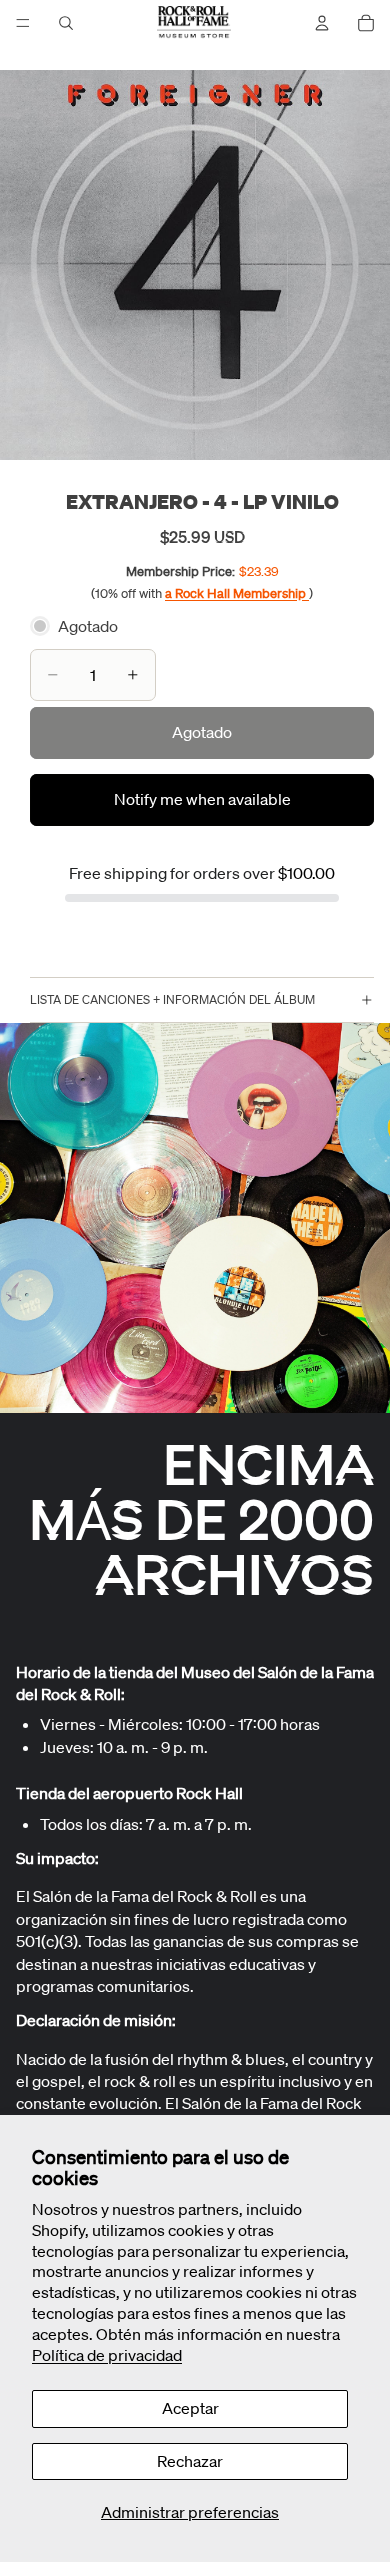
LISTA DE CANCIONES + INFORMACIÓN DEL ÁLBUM (172, 999)
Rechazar (190, 2461)
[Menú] (23, 23)
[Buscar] (66, 23)
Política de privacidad (107, 2355)
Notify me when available (202, 799)
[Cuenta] (322, 23)
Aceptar (190, 2408)
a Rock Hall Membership (237, 593)
